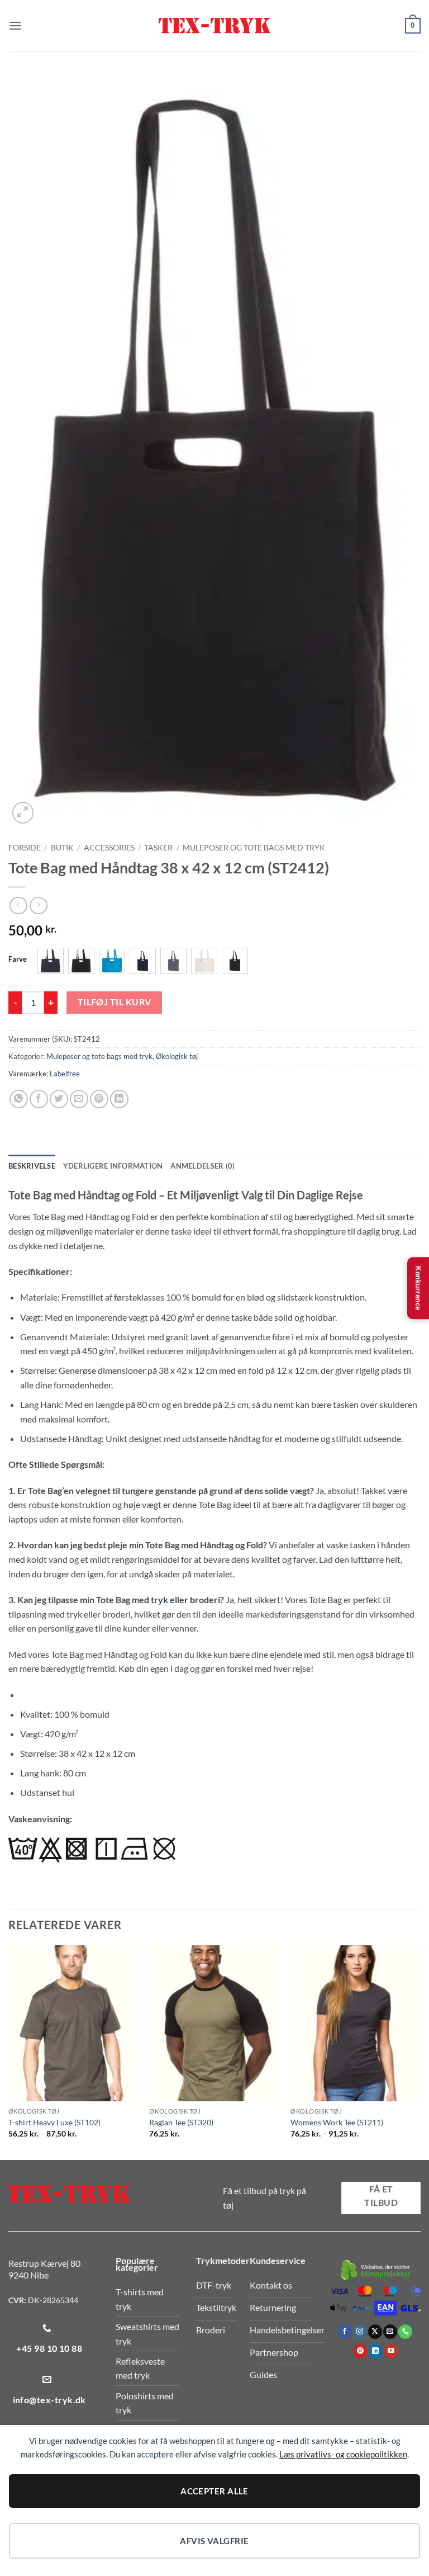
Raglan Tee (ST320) (181, 2122)
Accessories (109, 848)
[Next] (420, 2052)
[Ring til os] (405, 2332)
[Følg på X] (375, 2332)
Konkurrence (418, 1288)
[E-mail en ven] (79, 1099)
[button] (15, 25)
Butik (62, 848)
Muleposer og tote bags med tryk (254, 848)
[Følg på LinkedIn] (376, 2351)
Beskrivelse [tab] (32, 1166)
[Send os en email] (390, 2332)
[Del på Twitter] (59, 1099)
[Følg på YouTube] (391, 2351)
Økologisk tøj (177, 1056)
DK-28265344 (53, 2300)
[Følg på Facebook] (345, 2332)
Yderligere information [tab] (113, 1166)
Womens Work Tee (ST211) (337, 2122)
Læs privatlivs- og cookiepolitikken (343, 2454)
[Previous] (9, 2052)
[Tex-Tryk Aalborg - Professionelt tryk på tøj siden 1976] (214, 26)
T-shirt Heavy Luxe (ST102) (54, 2122)
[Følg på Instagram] (360, 2332)
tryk (159, 1599)
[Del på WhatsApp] (19, 1099)
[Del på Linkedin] (119, 1099)
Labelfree (65, 1074)
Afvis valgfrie (214, 2541)
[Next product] (18, 906)
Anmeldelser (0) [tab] (202, 1166)
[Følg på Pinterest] (361, 2351)
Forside (25, 848)
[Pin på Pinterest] (99, 1099)
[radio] (51, 961)
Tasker (158, 848)
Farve (18, 959)
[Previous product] (38, 906)
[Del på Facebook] (39, 1099)
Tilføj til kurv (115, 1002)
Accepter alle (214, 2491)
